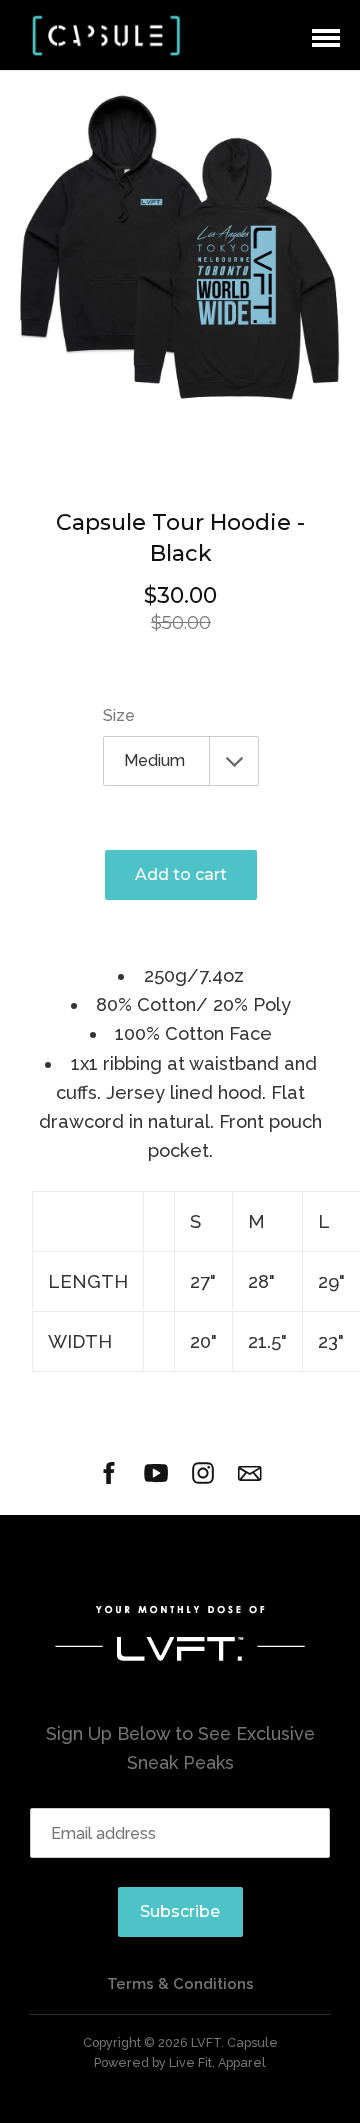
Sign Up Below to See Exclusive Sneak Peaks (180, 1748)
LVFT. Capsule (234, 2042)
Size (119, 715)
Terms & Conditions (180, 1984)
